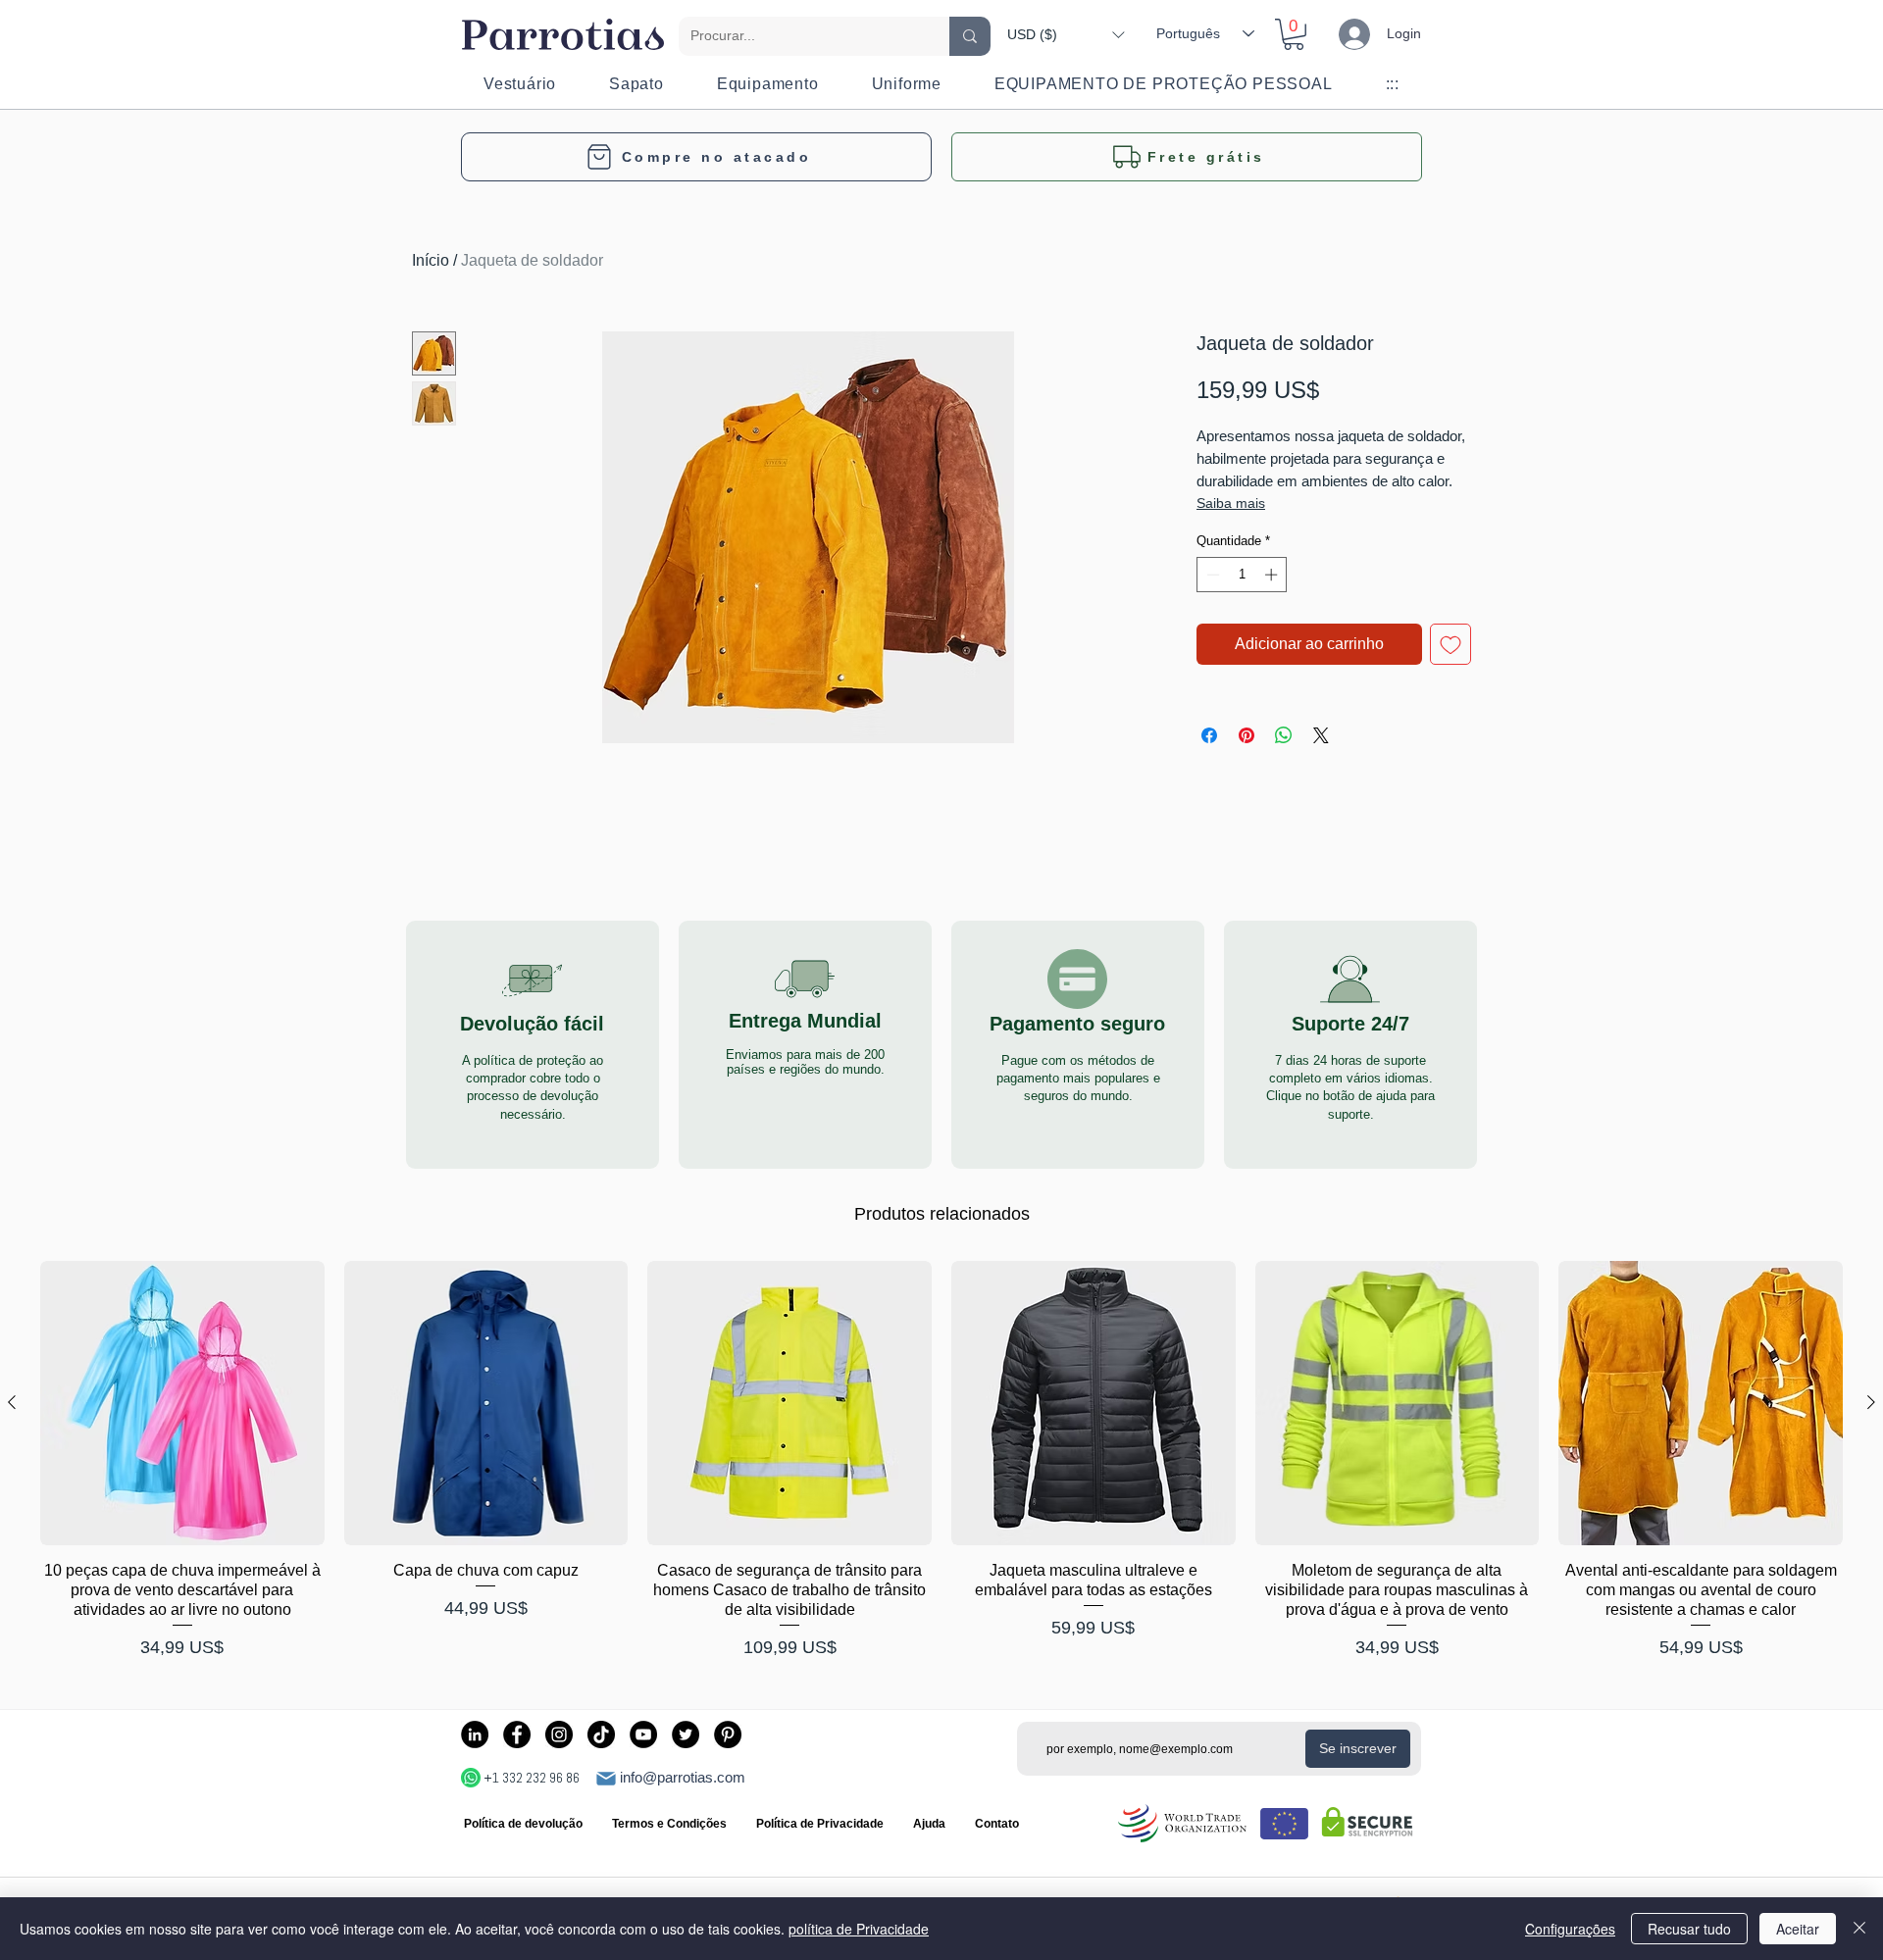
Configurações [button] (1570, 1929)
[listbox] (1066, 34)
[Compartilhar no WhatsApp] (1284, 735)
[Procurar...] (970, 36)
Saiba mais (1231, 503)
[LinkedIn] (475, 1734)
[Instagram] (559, 1734)
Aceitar (1798, 1929)
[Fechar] (1859, 1929)
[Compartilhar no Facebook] (1209, 735)
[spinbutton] (1242, 575)
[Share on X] (1321, 735)
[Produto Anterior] (12, 1402)
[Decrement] (1211, 575)
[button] (1066, 34)
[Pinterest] (728, 1734)
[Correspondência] (606, 1779)
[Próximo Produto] (1871, 1402)
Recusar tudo (1689, 1929)
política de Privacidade (859, 1929)
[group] (941, 1461)
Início (431, 260)
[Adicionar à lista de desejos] (1450, 644)
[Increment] (1273, 575)
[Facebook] (517, 1734)
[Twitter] (686, 1734)
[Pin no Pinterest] (1247, 735)
